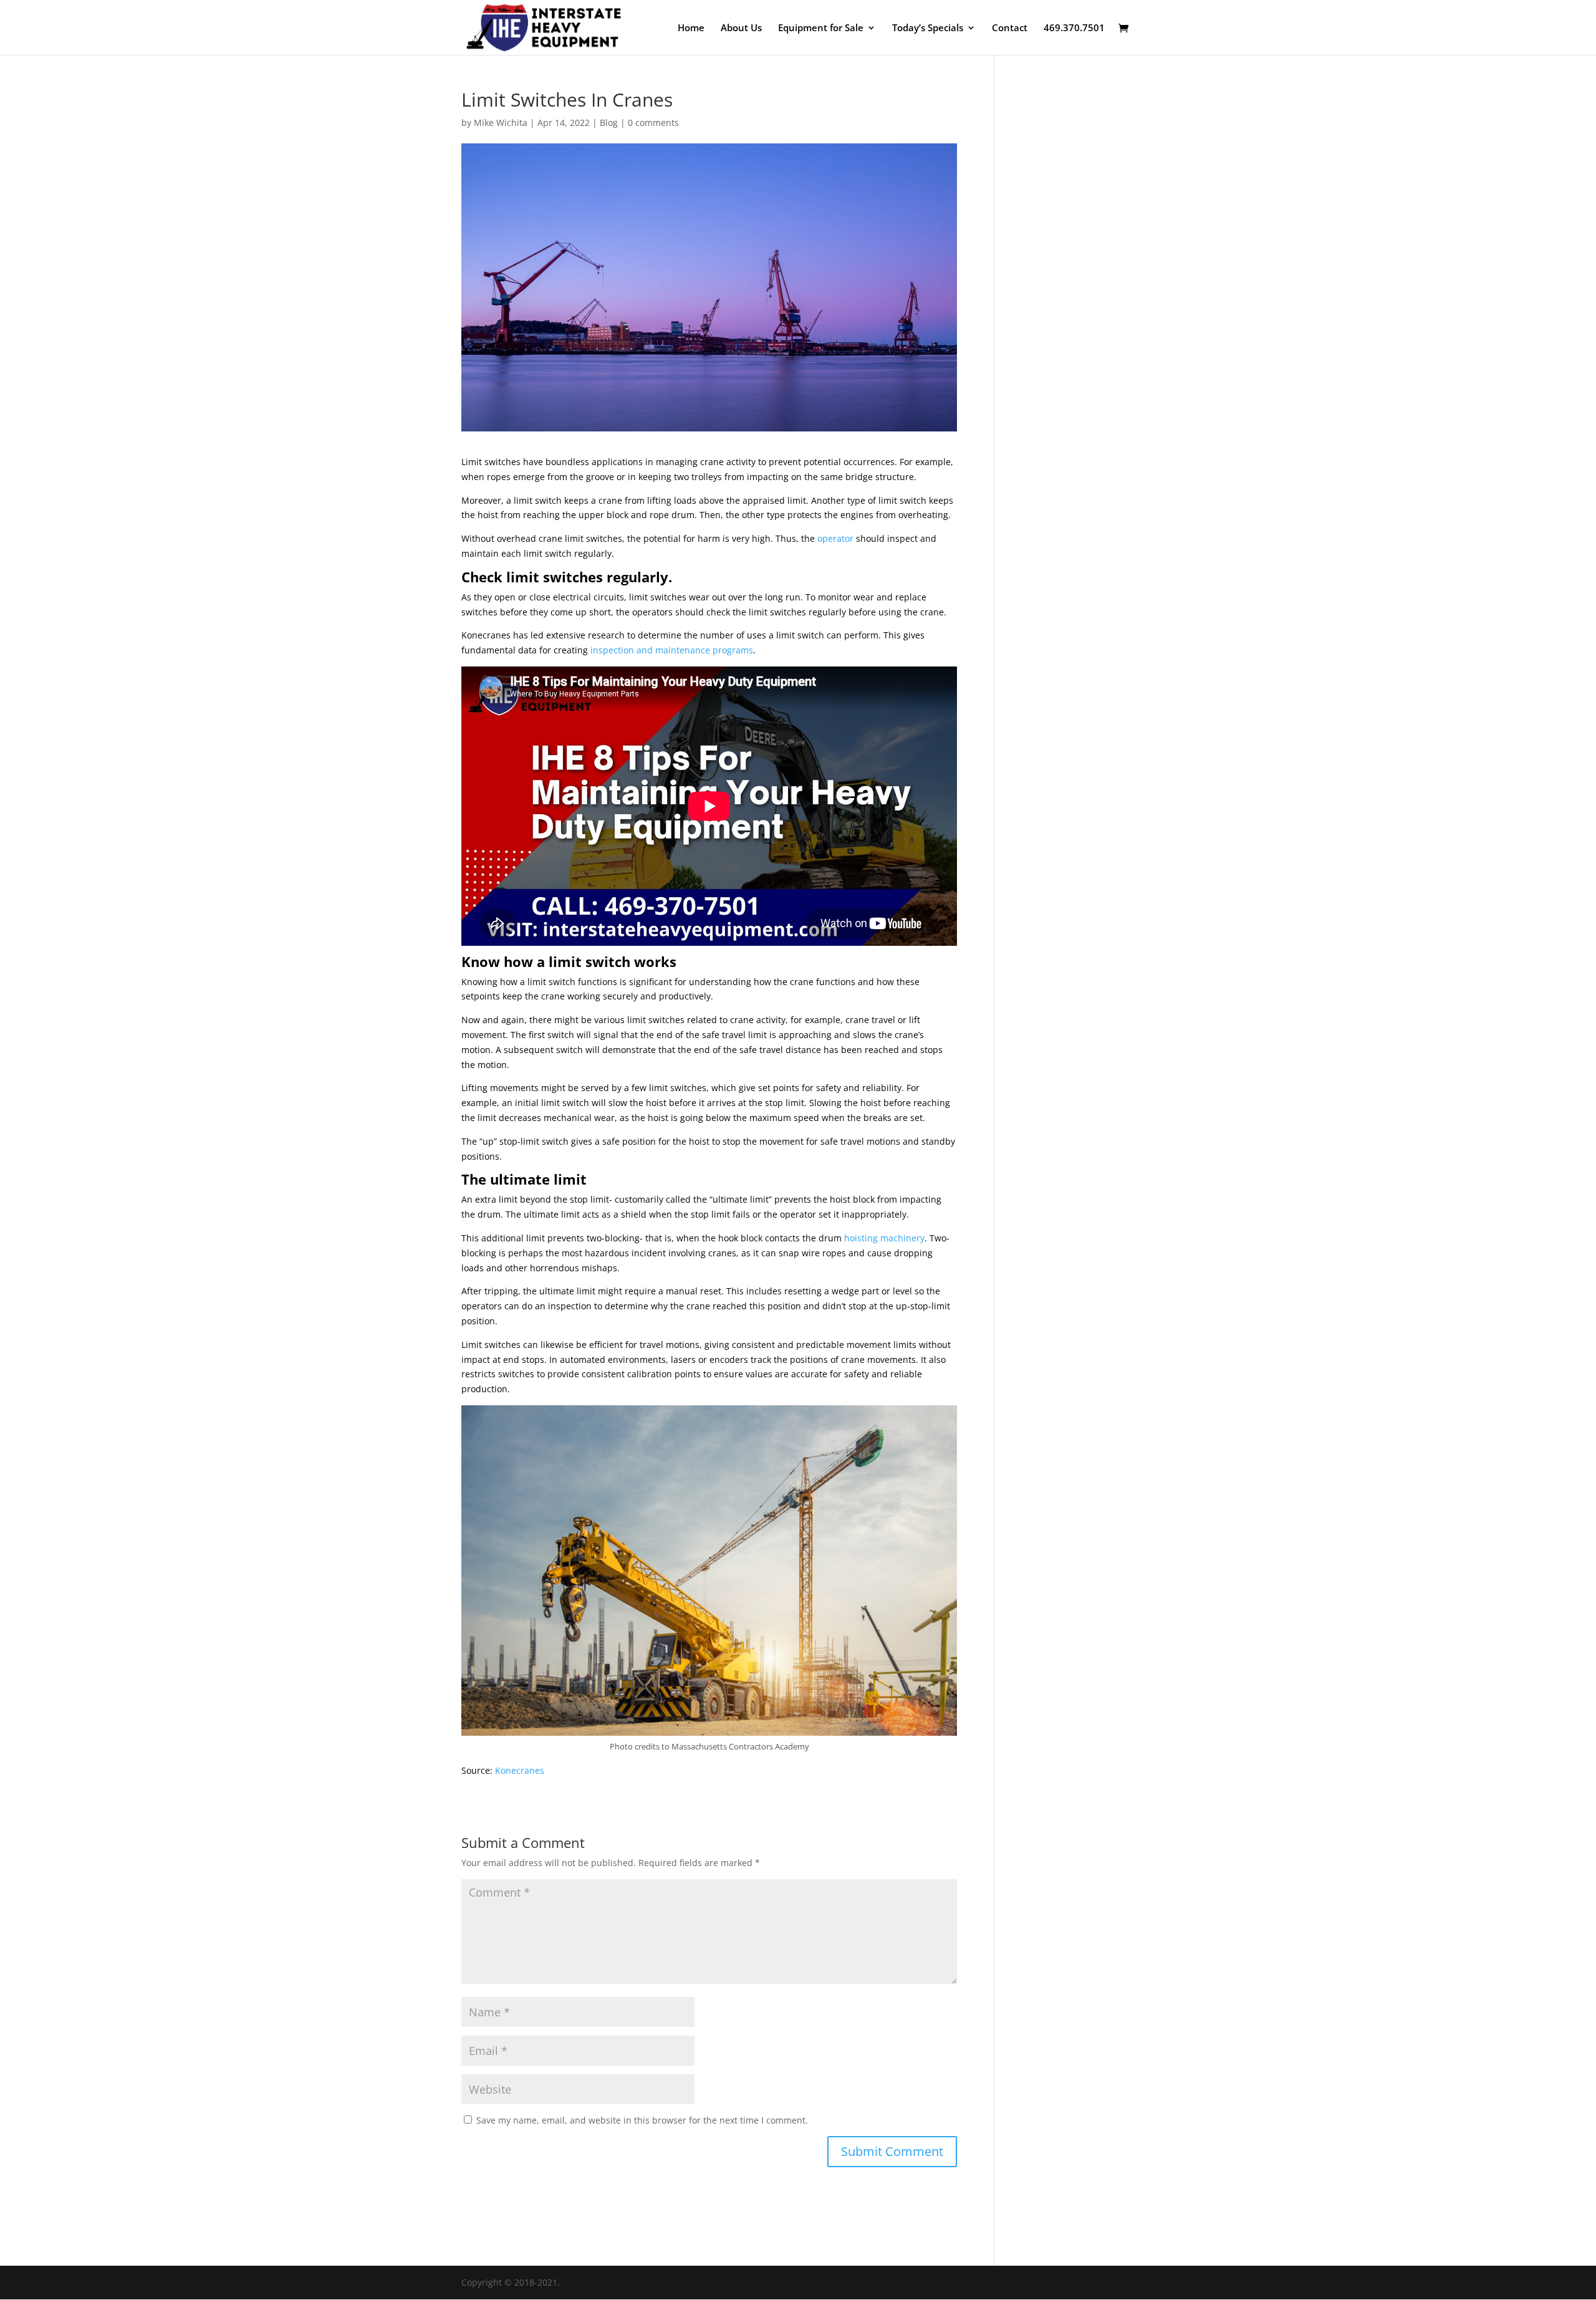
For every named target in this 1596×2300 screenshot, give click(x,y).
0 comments (653, 123)
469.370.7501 (1074, 28)
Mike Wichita (501, 123)
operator (835, 538)
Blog (609, 123)
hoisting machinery (884, 1238)
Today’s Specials (928, 28)
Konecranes (520, 1770)
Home (691, 28)
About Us (741, 28)
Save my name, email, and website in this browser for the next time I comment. (642, 2120)
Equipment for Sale (821, 28)
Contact (1010, 28)
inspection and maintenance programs (672, 650)
